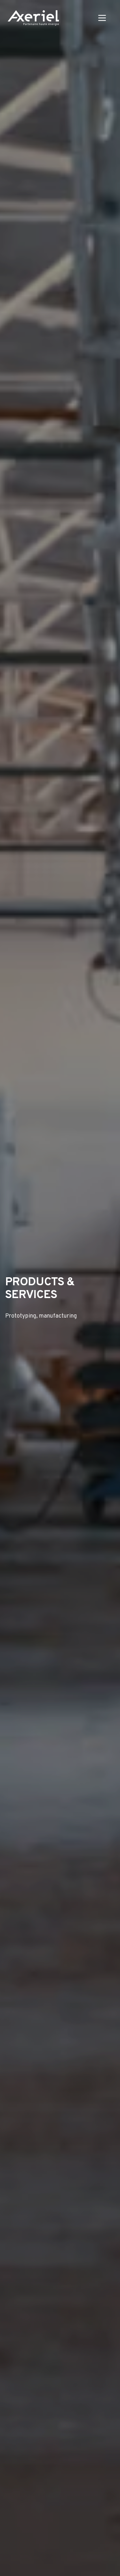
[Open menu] (102, 18)
